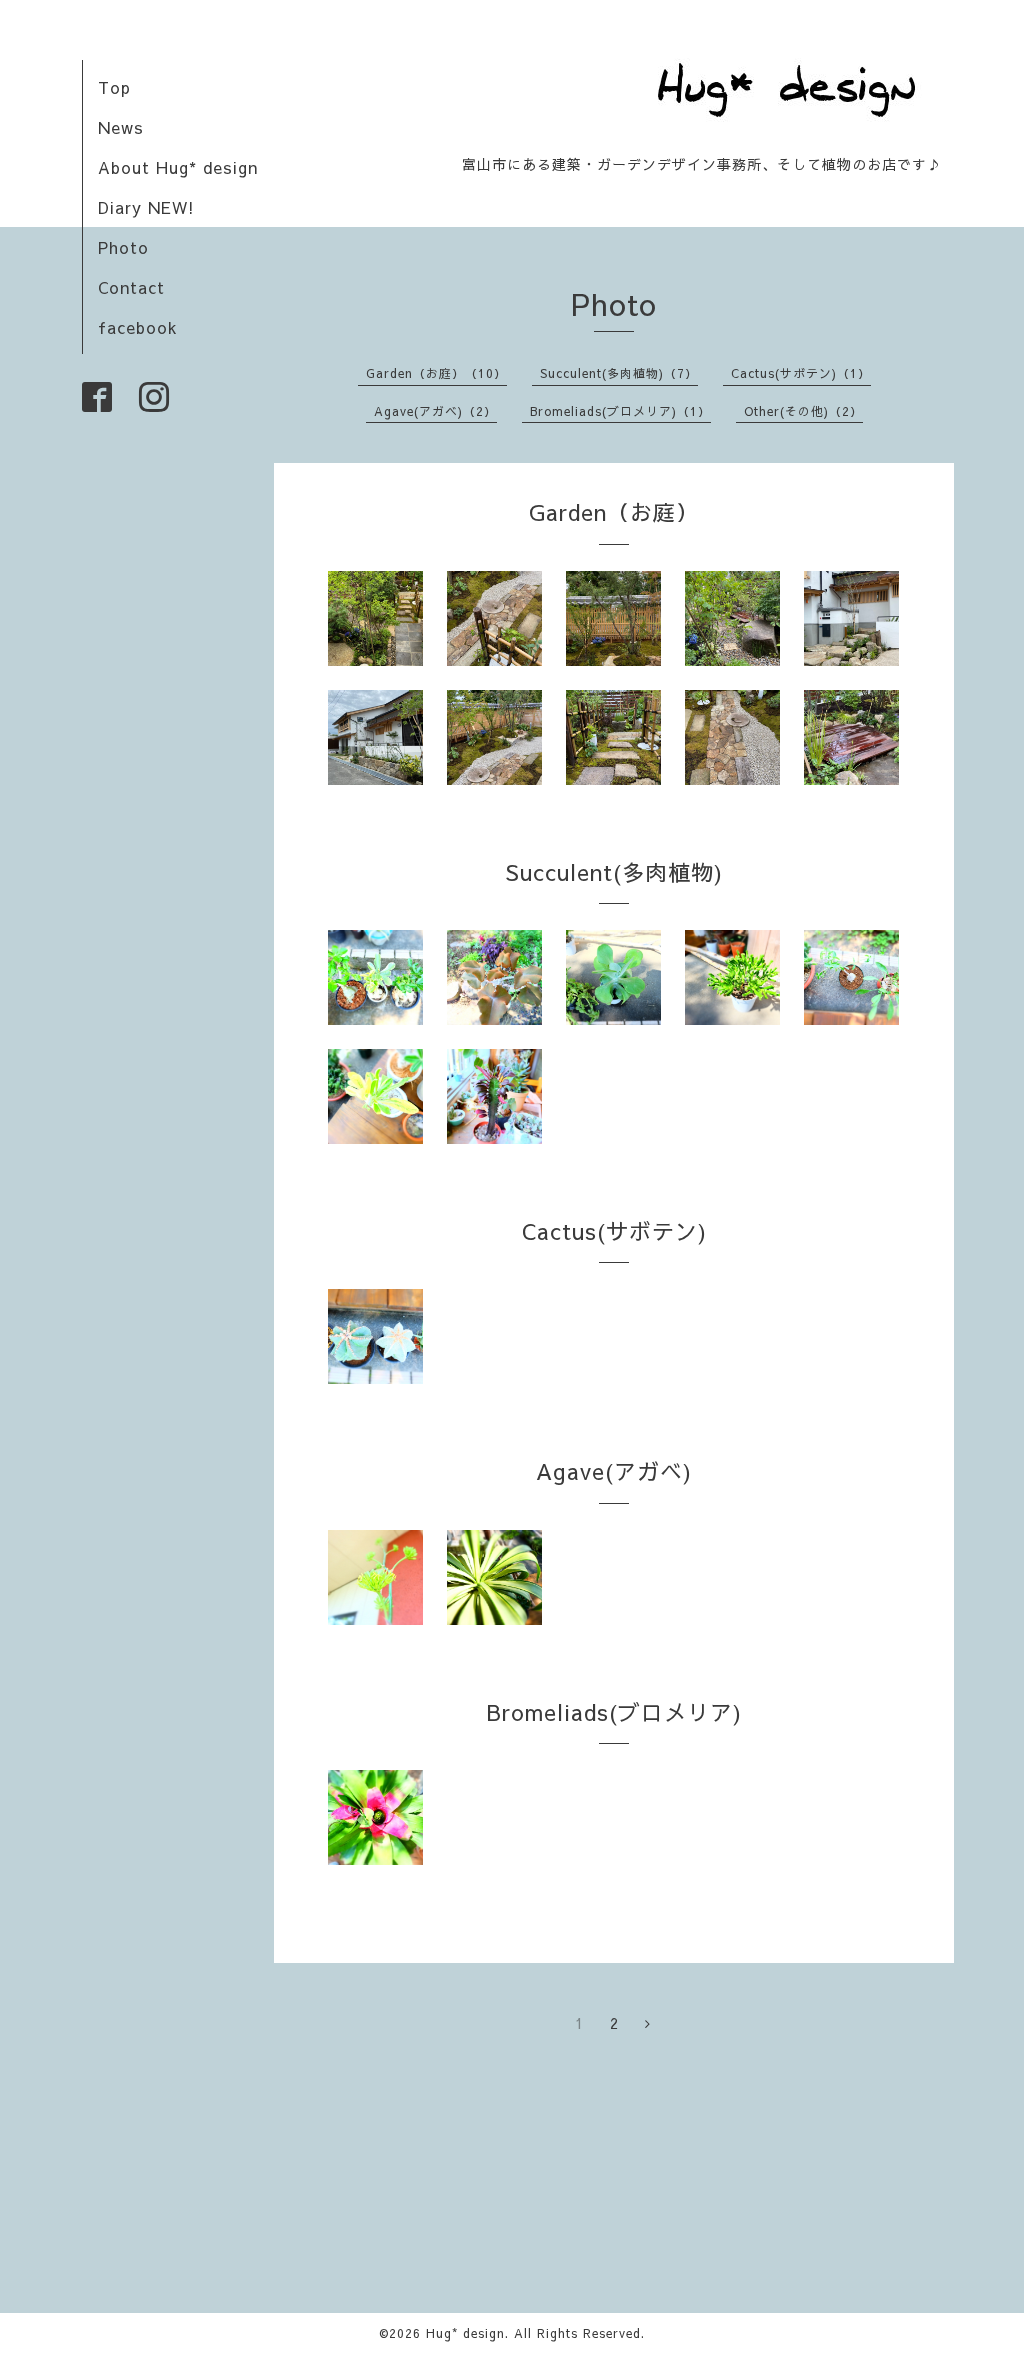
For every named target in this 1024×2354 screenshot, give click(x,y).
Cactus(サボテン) (614, 1231)
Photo (123, 247)
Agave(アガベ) (614, 1471)
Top (114, 87)
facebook (138, 327)
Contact (131, 287)
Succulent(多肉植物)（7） (619, 373)
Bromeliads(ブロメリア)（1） (620, 411)
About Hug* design (178, 167)
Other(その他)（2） (803, 411)
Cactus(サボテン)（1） (801, 373)
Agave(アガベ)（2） (435, 411)
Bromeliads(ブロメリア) (614, 1712)
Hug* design (465, 2333)
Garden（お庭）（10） (436, 373)
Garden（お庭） (614, 512)
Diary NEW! (146, 207)
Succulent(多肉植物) (614, 872)
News (121, 127)
